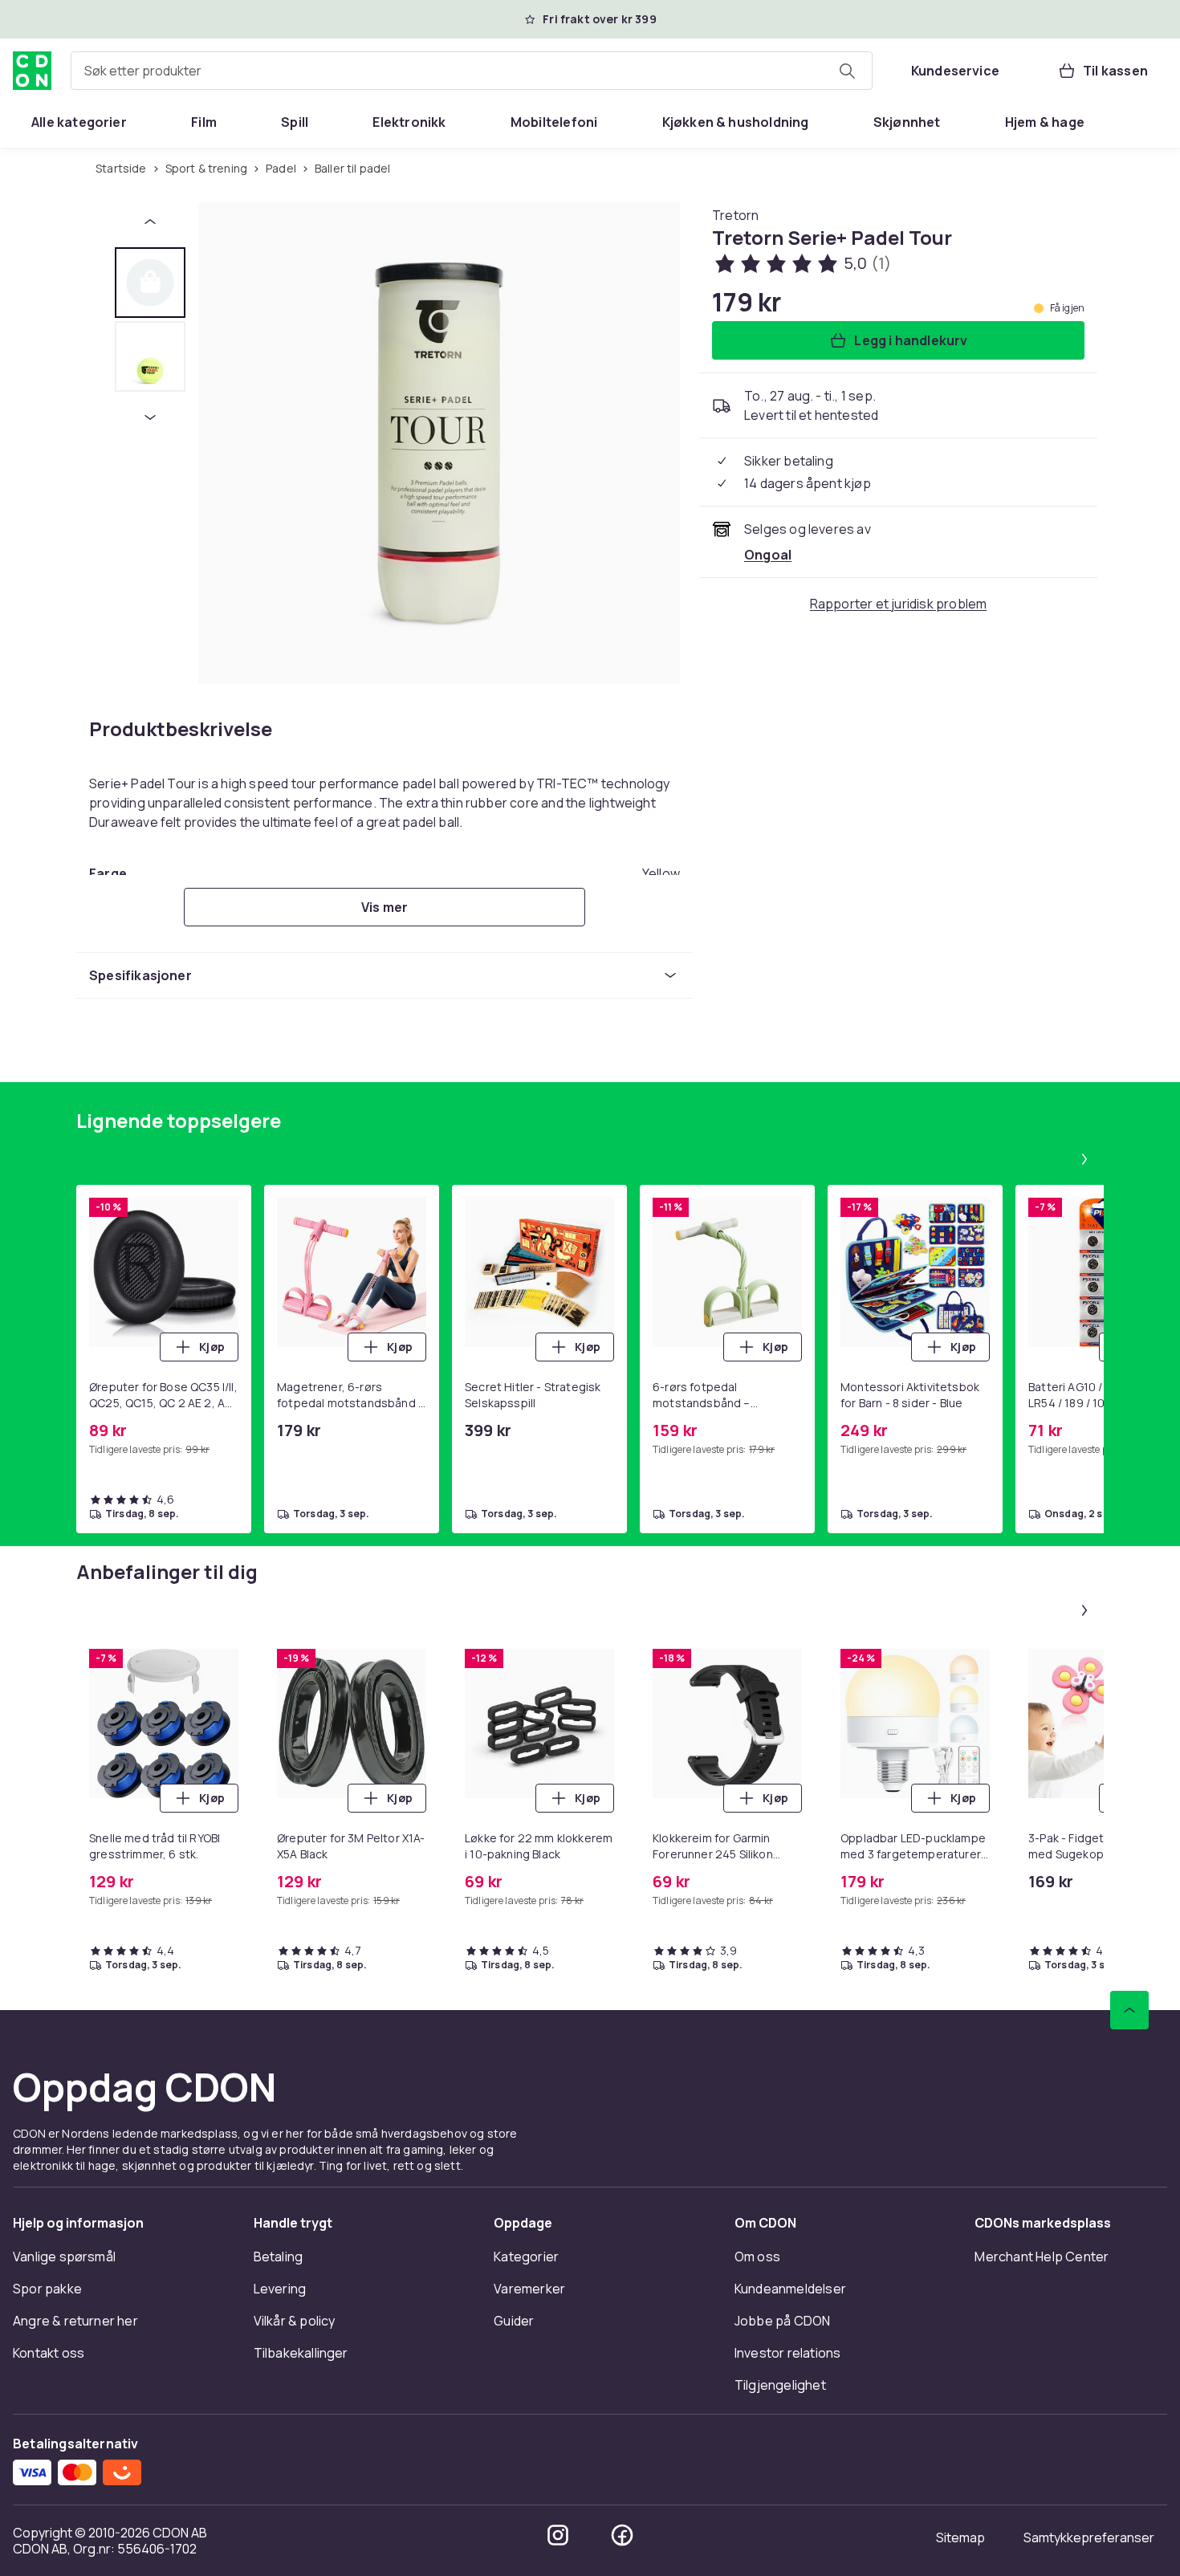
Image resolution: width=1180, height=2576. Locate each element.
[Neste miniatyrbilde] (150, 417)
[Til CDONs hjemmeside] (32, 71)
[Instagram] (558, 2535)
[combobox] (472, 71)
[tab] (150, 283)
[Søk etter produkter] (847, 71)
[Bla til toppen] (1129, 2010)
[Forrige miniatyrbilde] (150, 222)
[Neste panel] (1084, 1159)
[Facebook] (622, 2535)
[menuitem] (79, 122)
